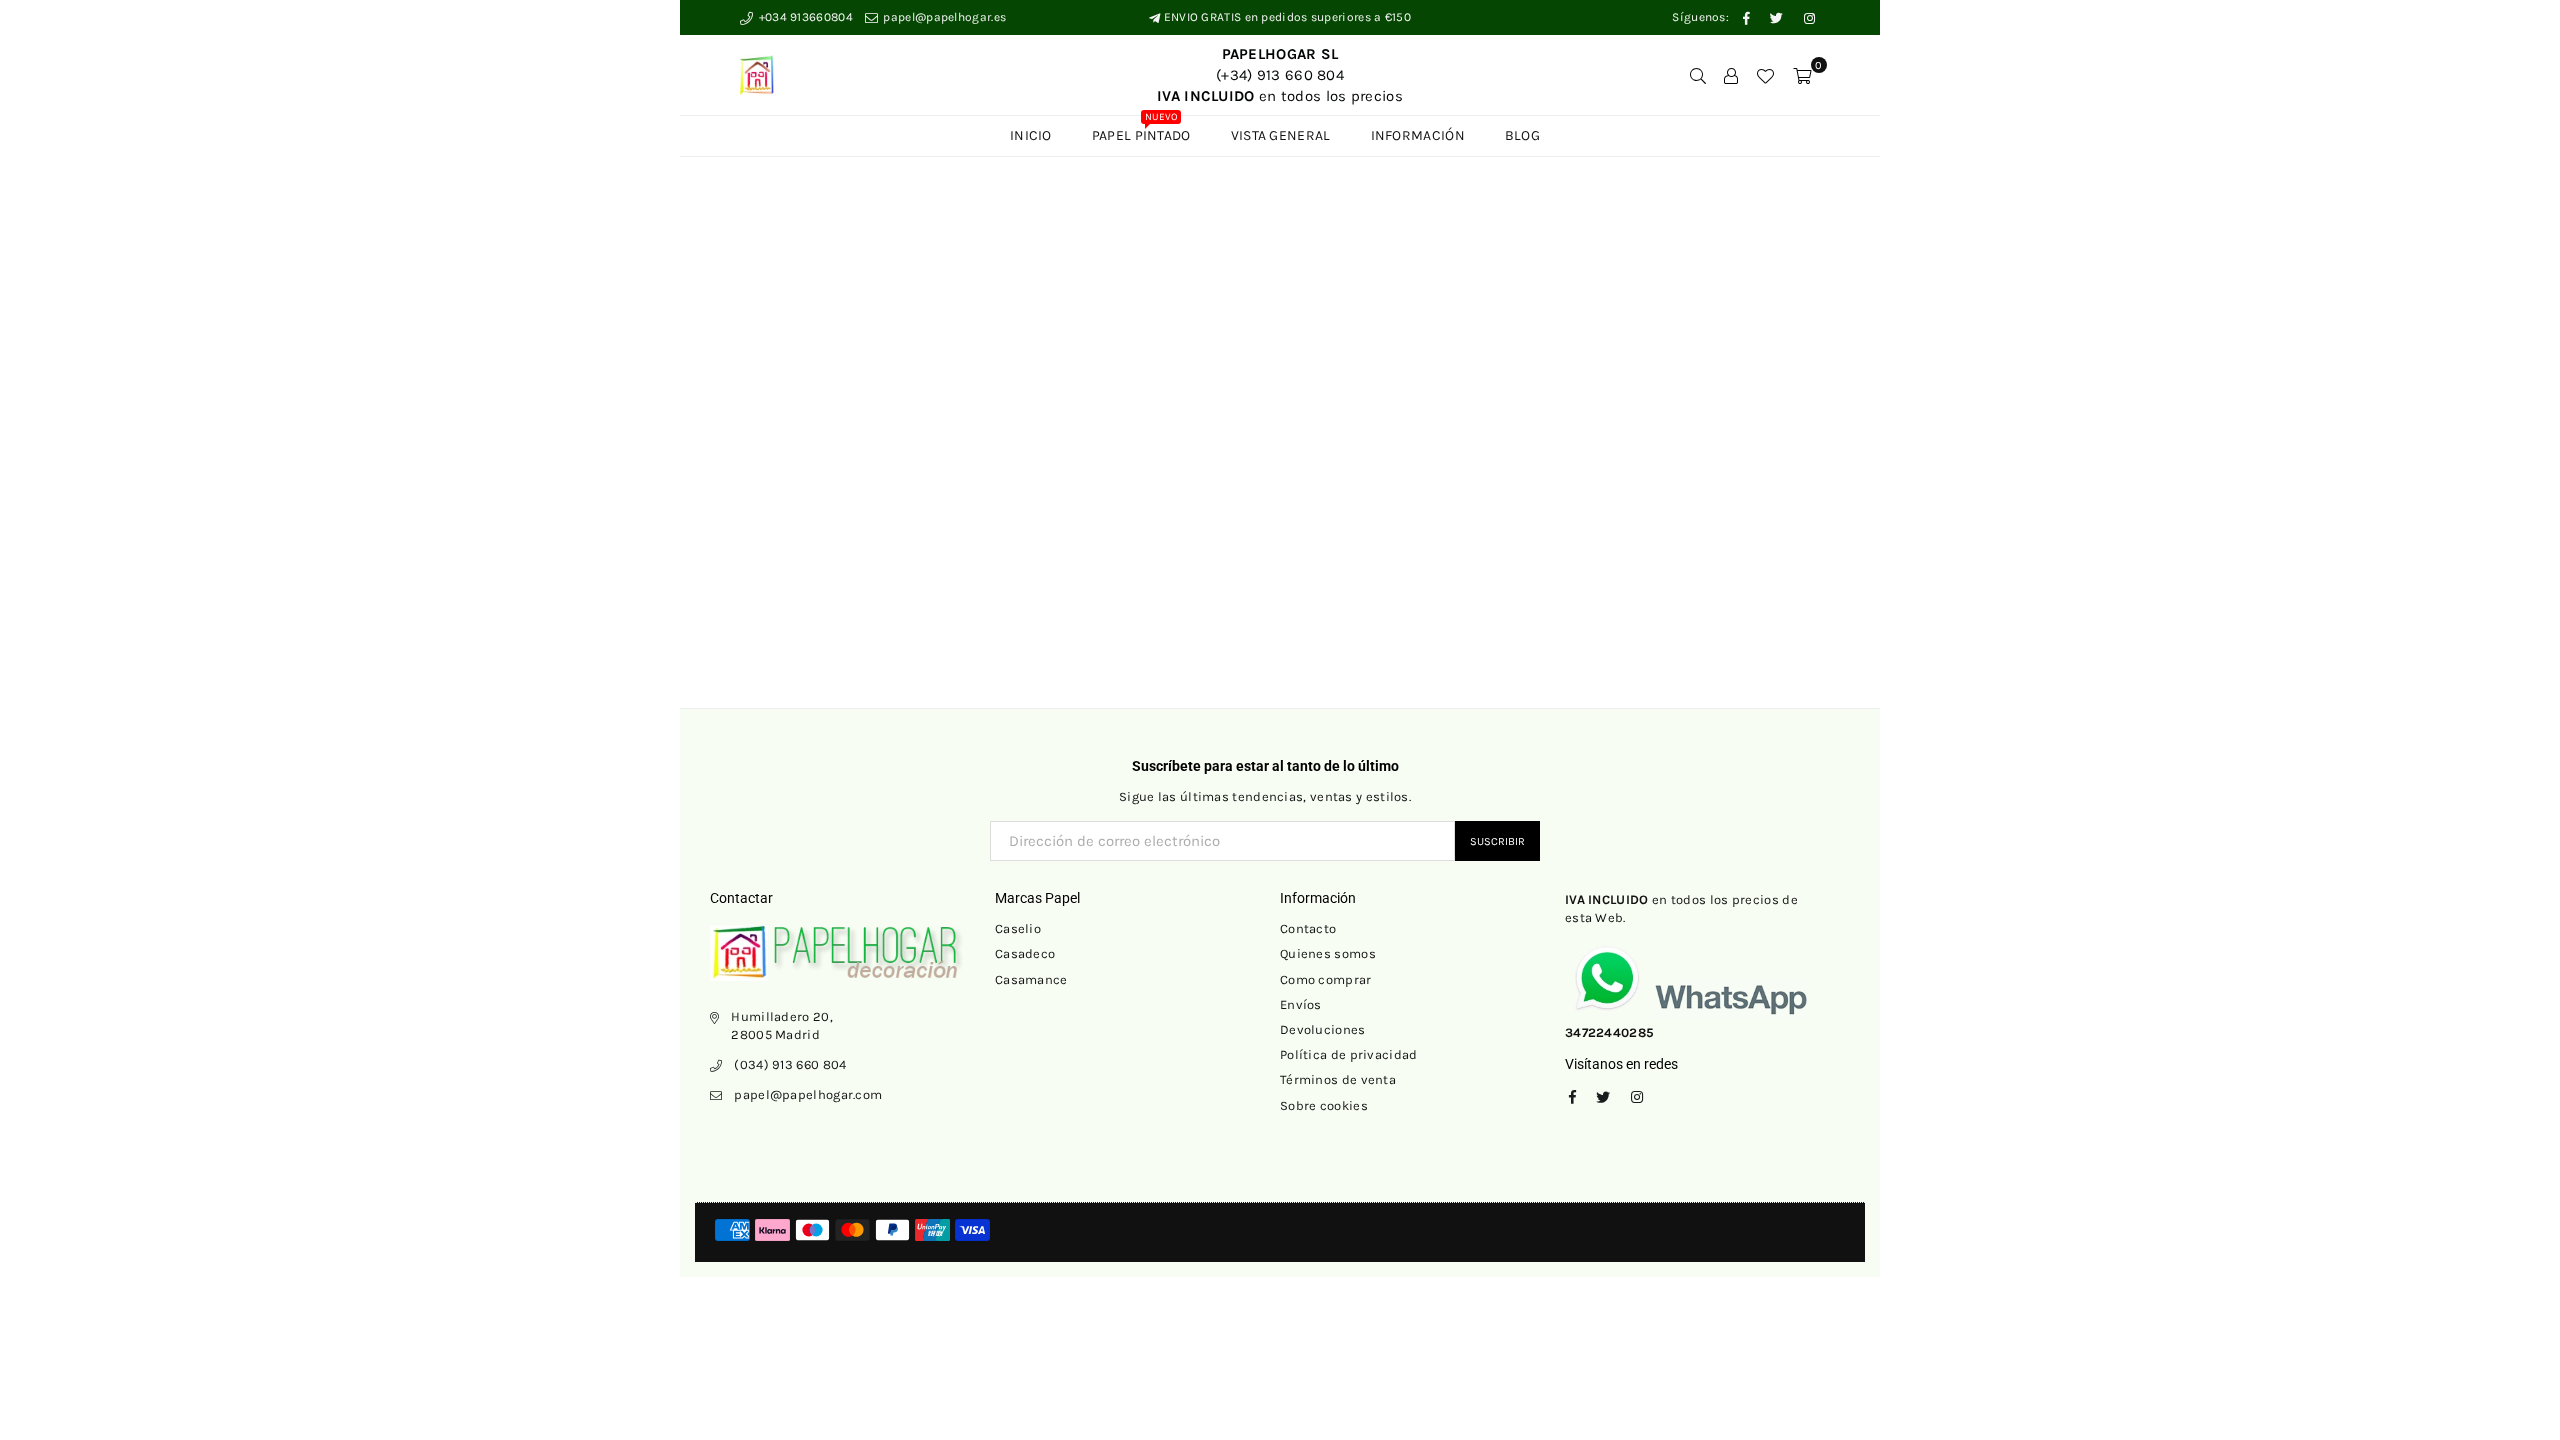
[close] (1858, 430)
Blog (1522, 135)
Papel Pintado (1141, 130)
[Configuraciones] (1731, 75)
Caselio (1018, 928)
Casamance (1031, 979)
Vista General (1281, 135)
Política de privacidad (1349, 1054)
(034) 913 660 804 (790, 1064)
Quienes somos (1328, 953)
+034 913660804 (804, 17)
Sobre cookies (1324, 1105)
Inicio (1031, 135)
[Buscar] (1698, 75)
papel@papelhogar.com (808, 1094)
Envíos (1301, 1004)
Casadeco (1025, 953)
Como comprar (1326, 979)
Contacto (1308, 928)
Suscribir (1497, 841)
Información (1418, 135)
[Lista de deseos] (1765, 75)
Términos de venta (1338, 1079)
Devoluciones (1323, 1029)
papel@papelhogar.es (943, 17)
